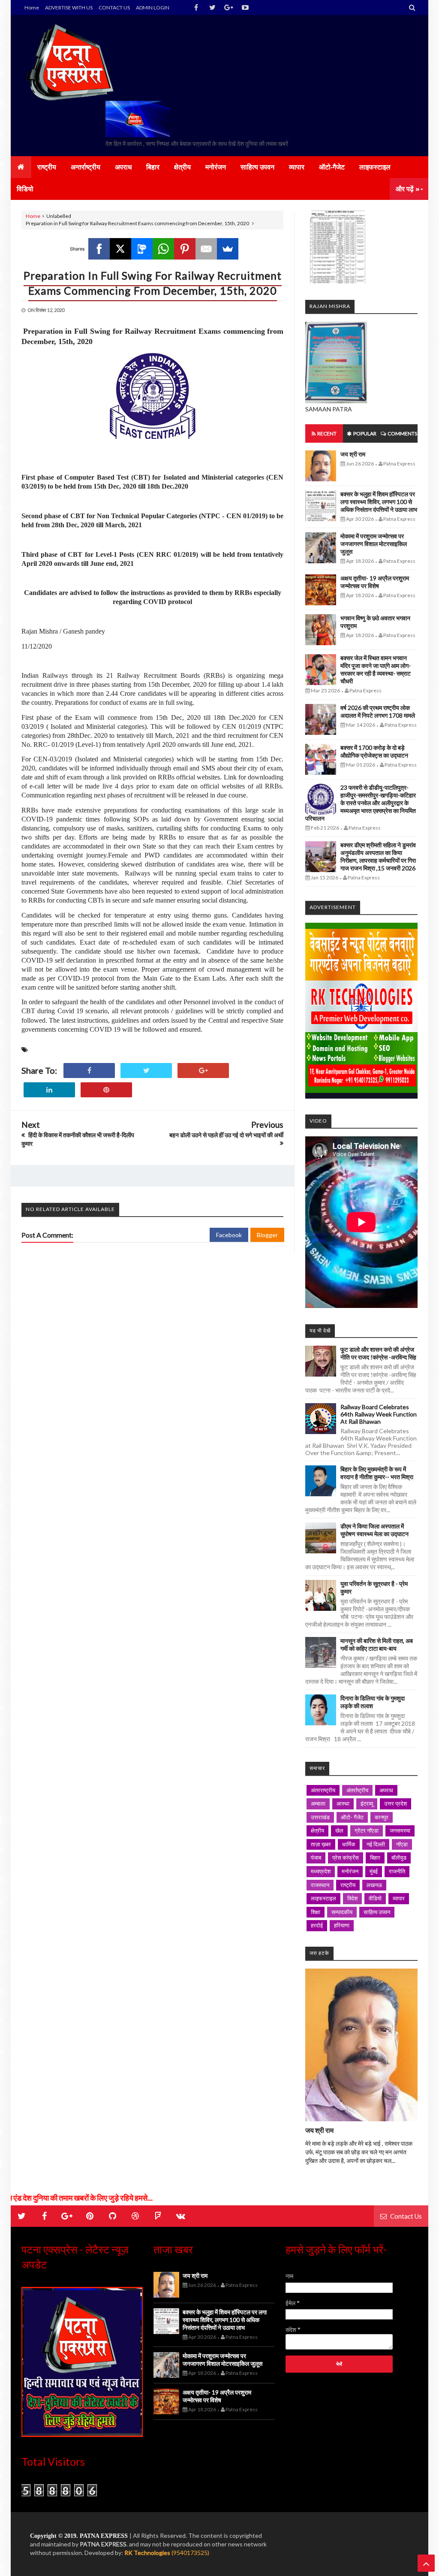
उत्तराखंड (320, 1817)
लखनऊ (374, 1885)
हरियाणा (342, 1925)
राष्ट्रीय (348, 1885)
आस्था (343, 1803)
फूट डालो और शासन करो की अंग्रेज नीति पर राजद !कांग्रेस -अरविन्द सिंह (378, 1353)
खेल (339, 1830)
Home (32, 8)
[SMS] (142, 249)
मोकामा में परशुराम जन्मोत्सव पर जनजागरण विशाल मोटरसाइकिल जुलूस (374, 544)
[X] (120, 249)
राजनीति (397, 1871)
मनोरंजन (350, 1871)
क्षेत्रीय (317, 1830)
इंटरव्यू (367, 1803)
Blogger (267, 1235)
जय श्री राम (353, 454)
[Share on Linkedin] (49, 1090)
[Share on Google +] (203, 1071)
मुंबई (374, 1871)
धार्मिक (349, 1844)
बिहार (375, 1857)
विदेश (352, 1898)
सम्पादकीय (342, 1912)
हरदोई (317, 1925)
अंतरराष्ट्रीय (323, 1790)
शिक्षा (316, 1912)
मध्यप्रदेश (321, 1871)
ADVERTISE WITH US (69, 8)
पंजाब (316, 1857)
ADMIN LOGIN (153, 8)
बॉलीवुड (399, 1857)
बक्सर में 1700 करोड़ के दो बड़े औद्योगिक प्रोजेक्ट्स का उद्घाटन (374, 751)
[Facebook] (99, 249)
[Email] (206, 249)
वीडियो (375, 1898)
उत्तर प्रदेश (395, 1803)
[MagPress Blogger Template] (72, 62)
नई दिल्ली (376, 1844)
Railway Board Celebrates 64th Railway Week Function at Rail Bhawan (379, 1414)
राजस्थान (320, 1885)
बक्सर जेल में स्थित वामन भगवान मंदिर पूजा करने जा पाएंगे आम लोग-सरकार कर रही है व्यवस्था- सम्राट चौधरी (376, 669)
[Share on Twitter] (146, 1071)
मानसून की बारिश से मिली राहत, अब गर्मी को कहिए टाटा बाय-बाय (377, 1644)
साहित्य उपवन (377, 1912)
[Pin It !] (106, 1090)
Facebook (229, 1235)
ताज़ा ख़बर (321, 1844)
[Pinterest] (185, 249)
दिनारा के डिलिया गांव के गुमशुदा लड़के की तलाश (373, 1702)
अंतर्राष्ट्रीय (357, 1790)
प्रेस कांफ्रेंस (346, 1857)
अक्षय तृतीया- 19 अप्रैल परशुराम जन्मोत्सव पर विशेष (375, 582)
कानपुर (382, 1817)
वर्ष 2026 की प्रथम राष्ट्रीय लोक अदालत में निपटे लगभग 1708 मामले (378, 711)
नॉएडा (402, 1844)
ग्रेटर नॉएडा (367, 1830)
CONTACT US (114, 8)
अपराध (386, 1790)
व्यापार (399, 1898)
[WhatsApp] (163, 249)
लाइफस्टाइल (323, 1898)
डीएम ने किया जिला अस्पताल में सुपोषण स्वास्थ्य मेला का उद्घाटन (374, 1530)
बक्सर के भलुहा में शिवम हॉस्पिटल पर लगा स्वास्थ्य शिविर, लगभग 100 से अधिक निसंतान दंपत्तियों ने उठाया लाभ (379, 502)
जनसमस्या (400, 1830)
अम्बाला (318, 1803)
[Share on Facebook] (89, 1071)
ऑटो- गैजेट (352, 1817)
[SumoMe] (228, 249)
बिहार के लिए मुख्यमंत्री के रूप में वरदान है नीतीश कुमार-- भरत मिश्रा (377, 1473)
